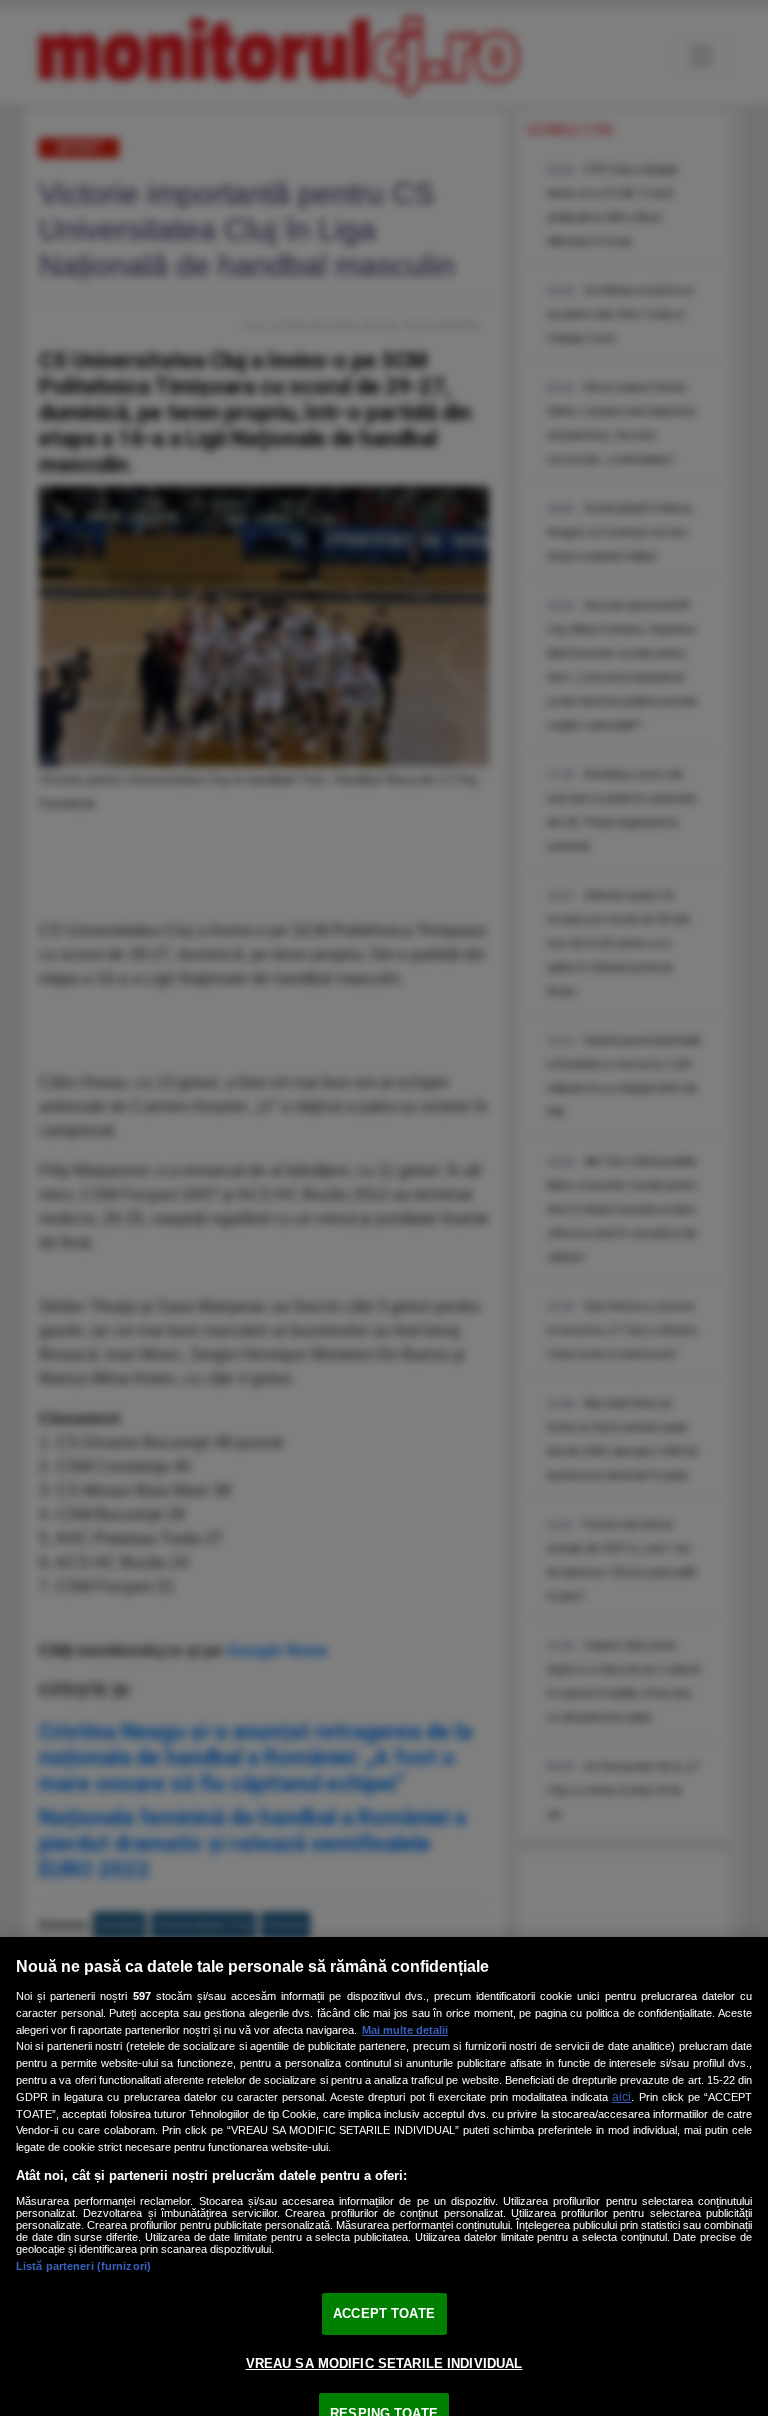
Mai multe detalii (405, 2030)
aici (621, 2097)
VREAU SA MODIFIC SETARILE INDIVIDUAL (384, 2363)
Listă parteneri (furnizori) (83, 2266)
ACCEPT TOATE (384, 2313)
